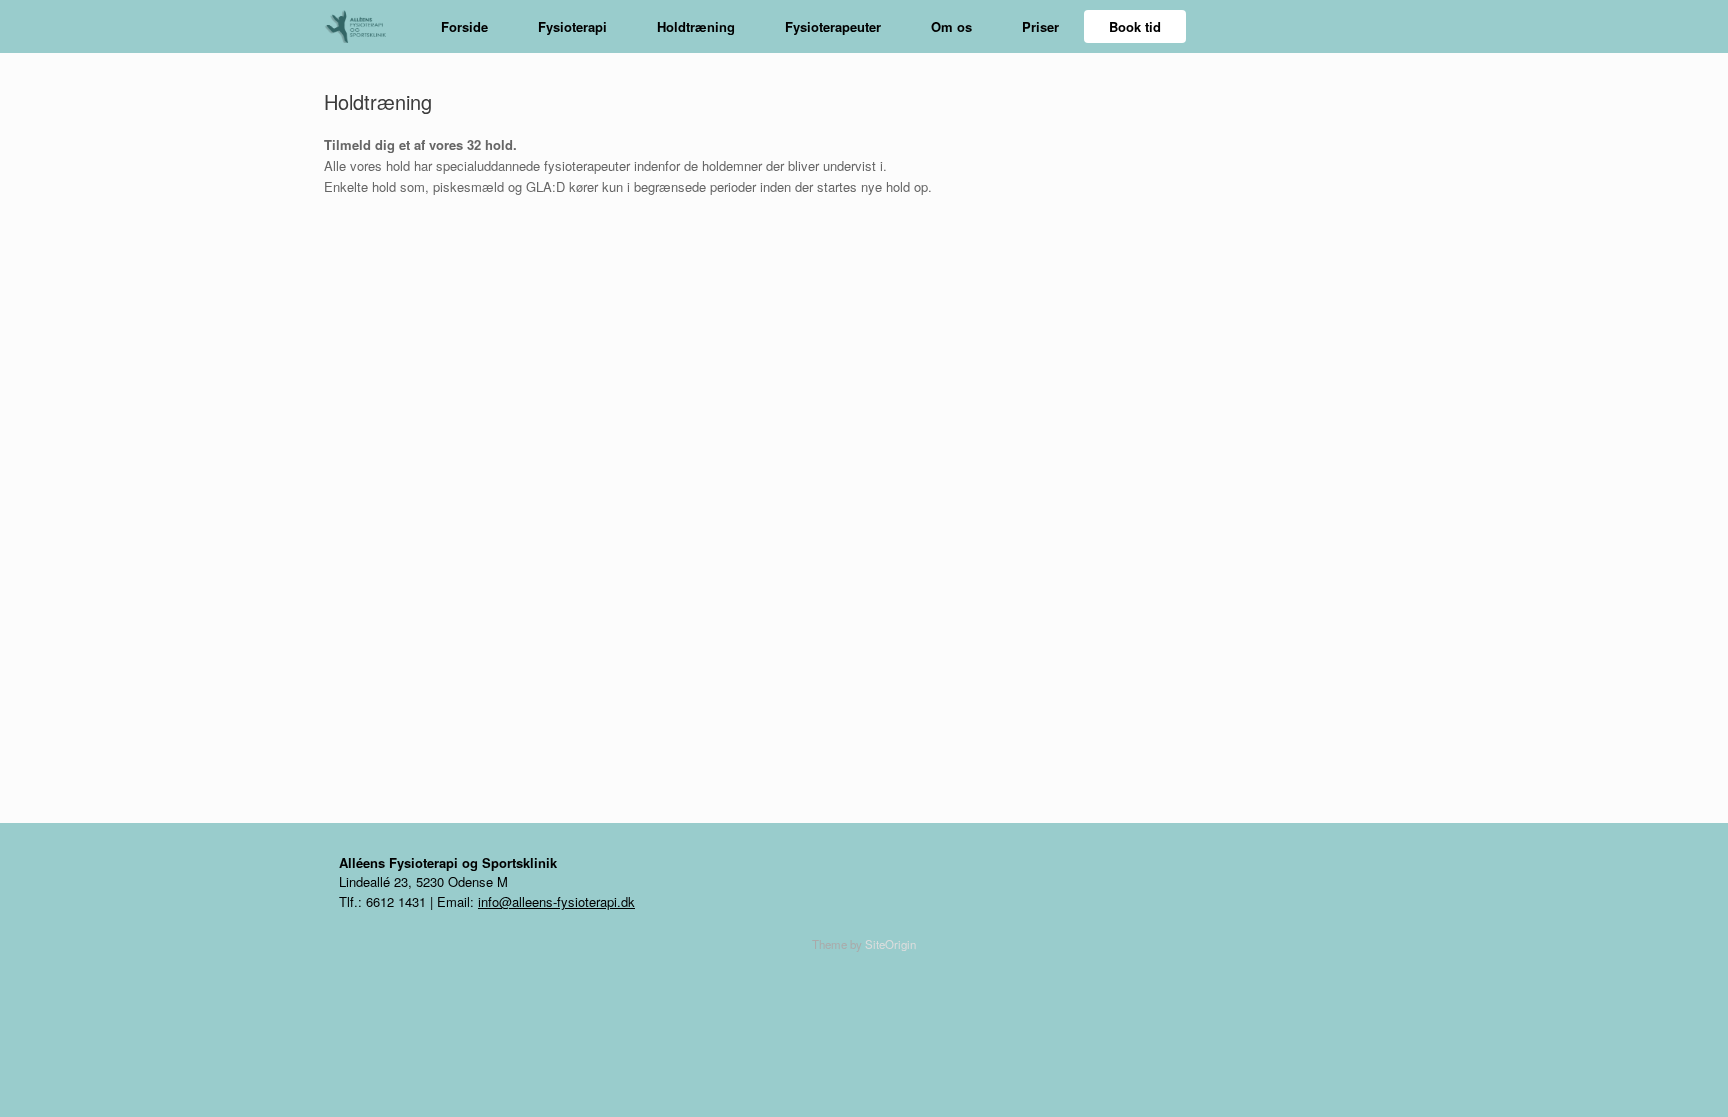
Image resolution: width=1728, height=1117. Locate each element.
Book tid (1135, 26)
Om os (951, 26)
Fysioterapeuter (833, 26)
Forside (464, 26)
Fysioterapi (572, 26)
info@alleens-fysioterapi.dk (556, 901)
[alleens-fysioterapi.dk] (362, 26)
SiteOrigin (890, 944)
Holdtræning (696, 26)
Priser (1040, 26)
